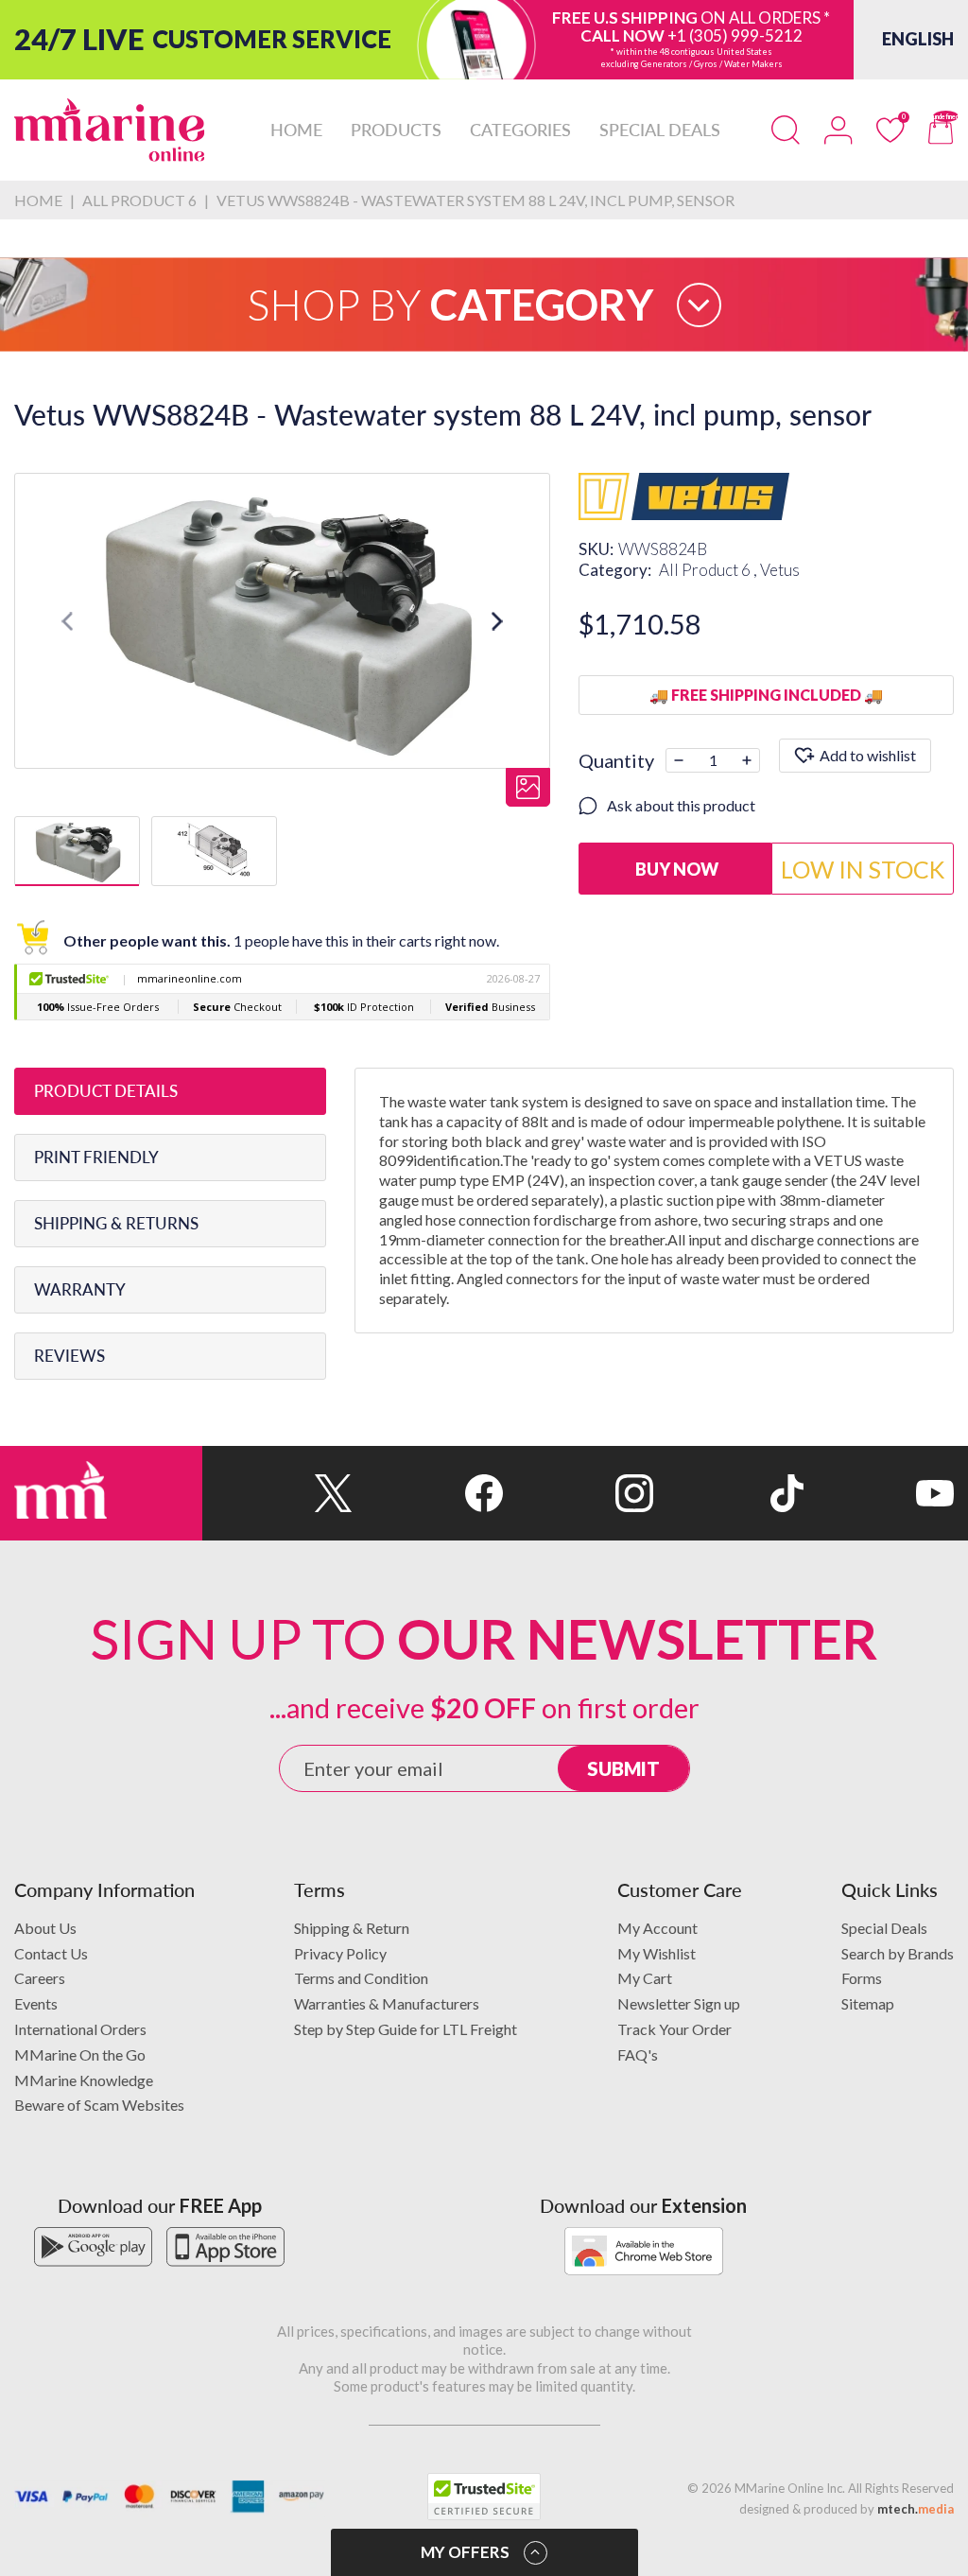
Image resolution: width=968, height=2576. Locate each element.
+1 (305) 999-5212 (735, 35)
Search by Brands (898, 1953)
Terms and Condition (361, 1978)
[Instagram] (578, 1493)
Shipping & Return (352, 1928)
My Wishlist (657, 1953)
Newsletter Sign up (679, 2003)
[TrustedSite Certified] (484, 2497)
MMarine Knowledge (84, 2080)
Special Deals (884, 1928)
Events (36, 2003)
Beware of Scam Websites (99, 2105)
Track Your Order (674, 2029)
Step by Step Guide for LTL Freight (406, 2029)
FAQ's (638, 2054)
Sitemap (868, 2003)
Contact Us (51, 1953)
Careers (40, 1978)
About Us (45, 1928)
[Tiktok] (728, 1493)
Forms (862, 1978)
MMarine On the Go (80, 2054)
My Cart (645, 1978)
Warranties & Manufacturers (387, 2003)
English (918, 39)
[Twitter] (277, 1493)
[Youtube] (879, 1493)
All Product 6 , (709, 570)
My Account (657, 1928)
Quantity (616, 760)
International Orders (80, 2029)
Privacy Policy (340, 1953)
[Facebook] (428, 1493)
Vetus (780, 570)
